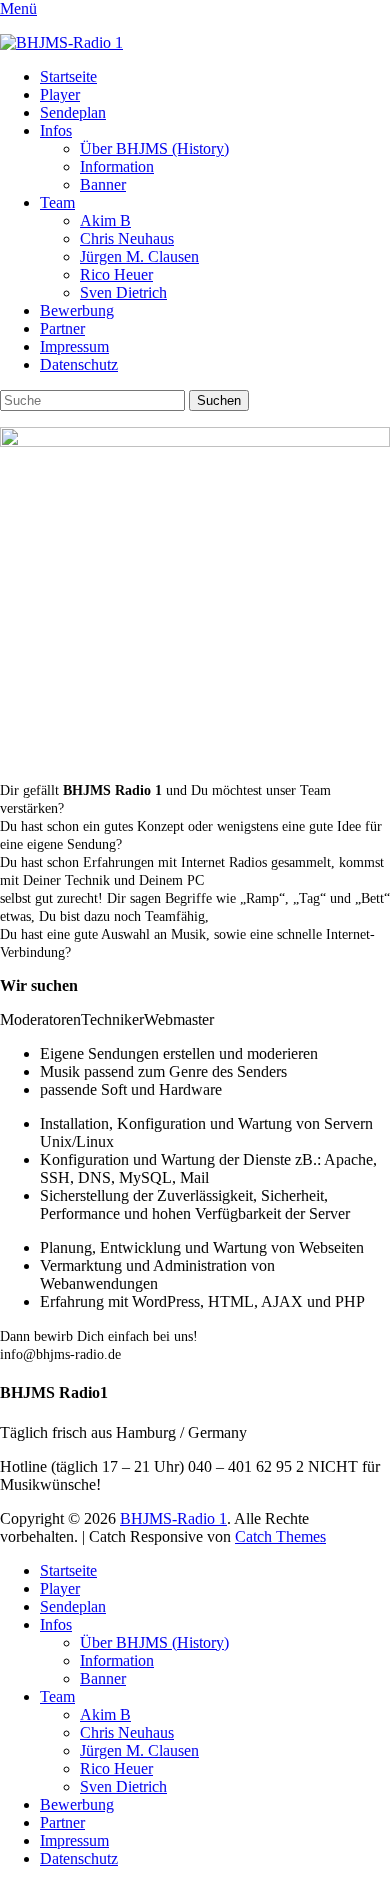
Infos (56, 130)
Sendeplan (73, 112)
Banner (103, 184)
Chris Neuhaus (127, 238)
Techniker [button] (112, 1019)
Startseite (68, 76)
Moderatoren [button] (40, 1019)
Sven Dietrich (123, 292)
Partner (62, 328)
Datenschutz (79, 364)
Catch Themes (280, 1536)
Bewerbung (77, 310)
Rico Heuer (116, 274)
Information (117, 166)
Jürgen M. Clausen (139, 256)
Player (60, 94)
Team (57, 202)
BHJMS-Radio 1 (173, 1518)
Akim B (105, 220)
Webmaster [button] (179, 1019)
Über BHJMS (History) (154, 148)
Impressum (74, 346)
